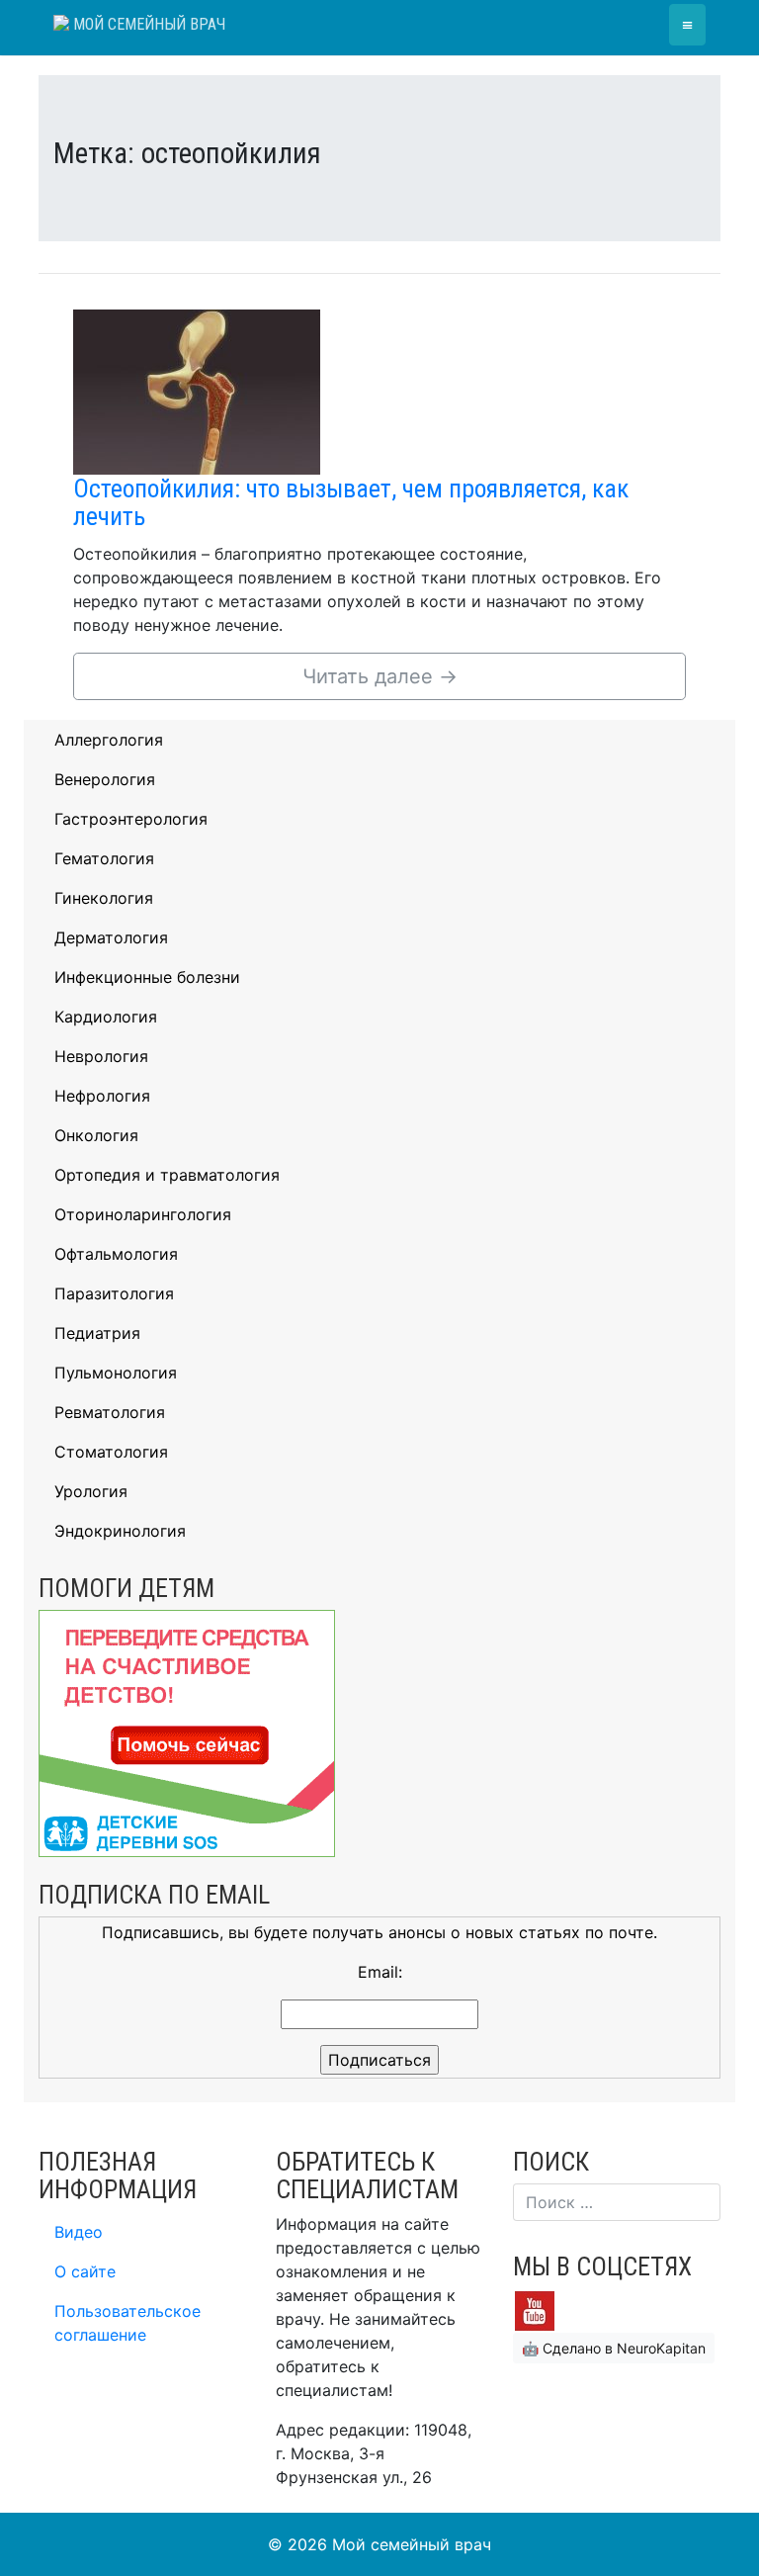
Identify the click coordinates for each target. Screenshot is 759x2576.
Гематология (104, 858)
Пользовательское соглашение (127, 2323)
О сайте (85, 2271)
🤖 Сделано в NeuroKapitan (614, 2348)
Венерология (105, 779)
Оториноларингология (143, 1214)
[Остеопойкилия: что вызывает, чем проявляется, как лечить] (197, 391)
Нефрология (102, 1096)
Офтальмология (116, 1254)
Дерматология (111, 937)
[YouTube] (535, 2309)
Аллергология (109, 740)
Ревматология (110, 1412)
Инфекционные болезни (147, 977)
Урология (91, 1491)
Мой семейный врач (147, 24)
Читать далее (380, 676)
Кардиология (106, 1017)
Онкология (96, 1135)
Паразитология (114, 1293)
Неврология (101, 1056)
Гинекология (104, 898)
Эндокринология (120, 1531)
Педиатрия (97, 1333)
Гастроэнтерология (131, 819)
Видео (79, 2232)
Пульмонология (116, 1373)
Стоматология (111, 1452)
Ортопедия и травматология (167, 1175)
